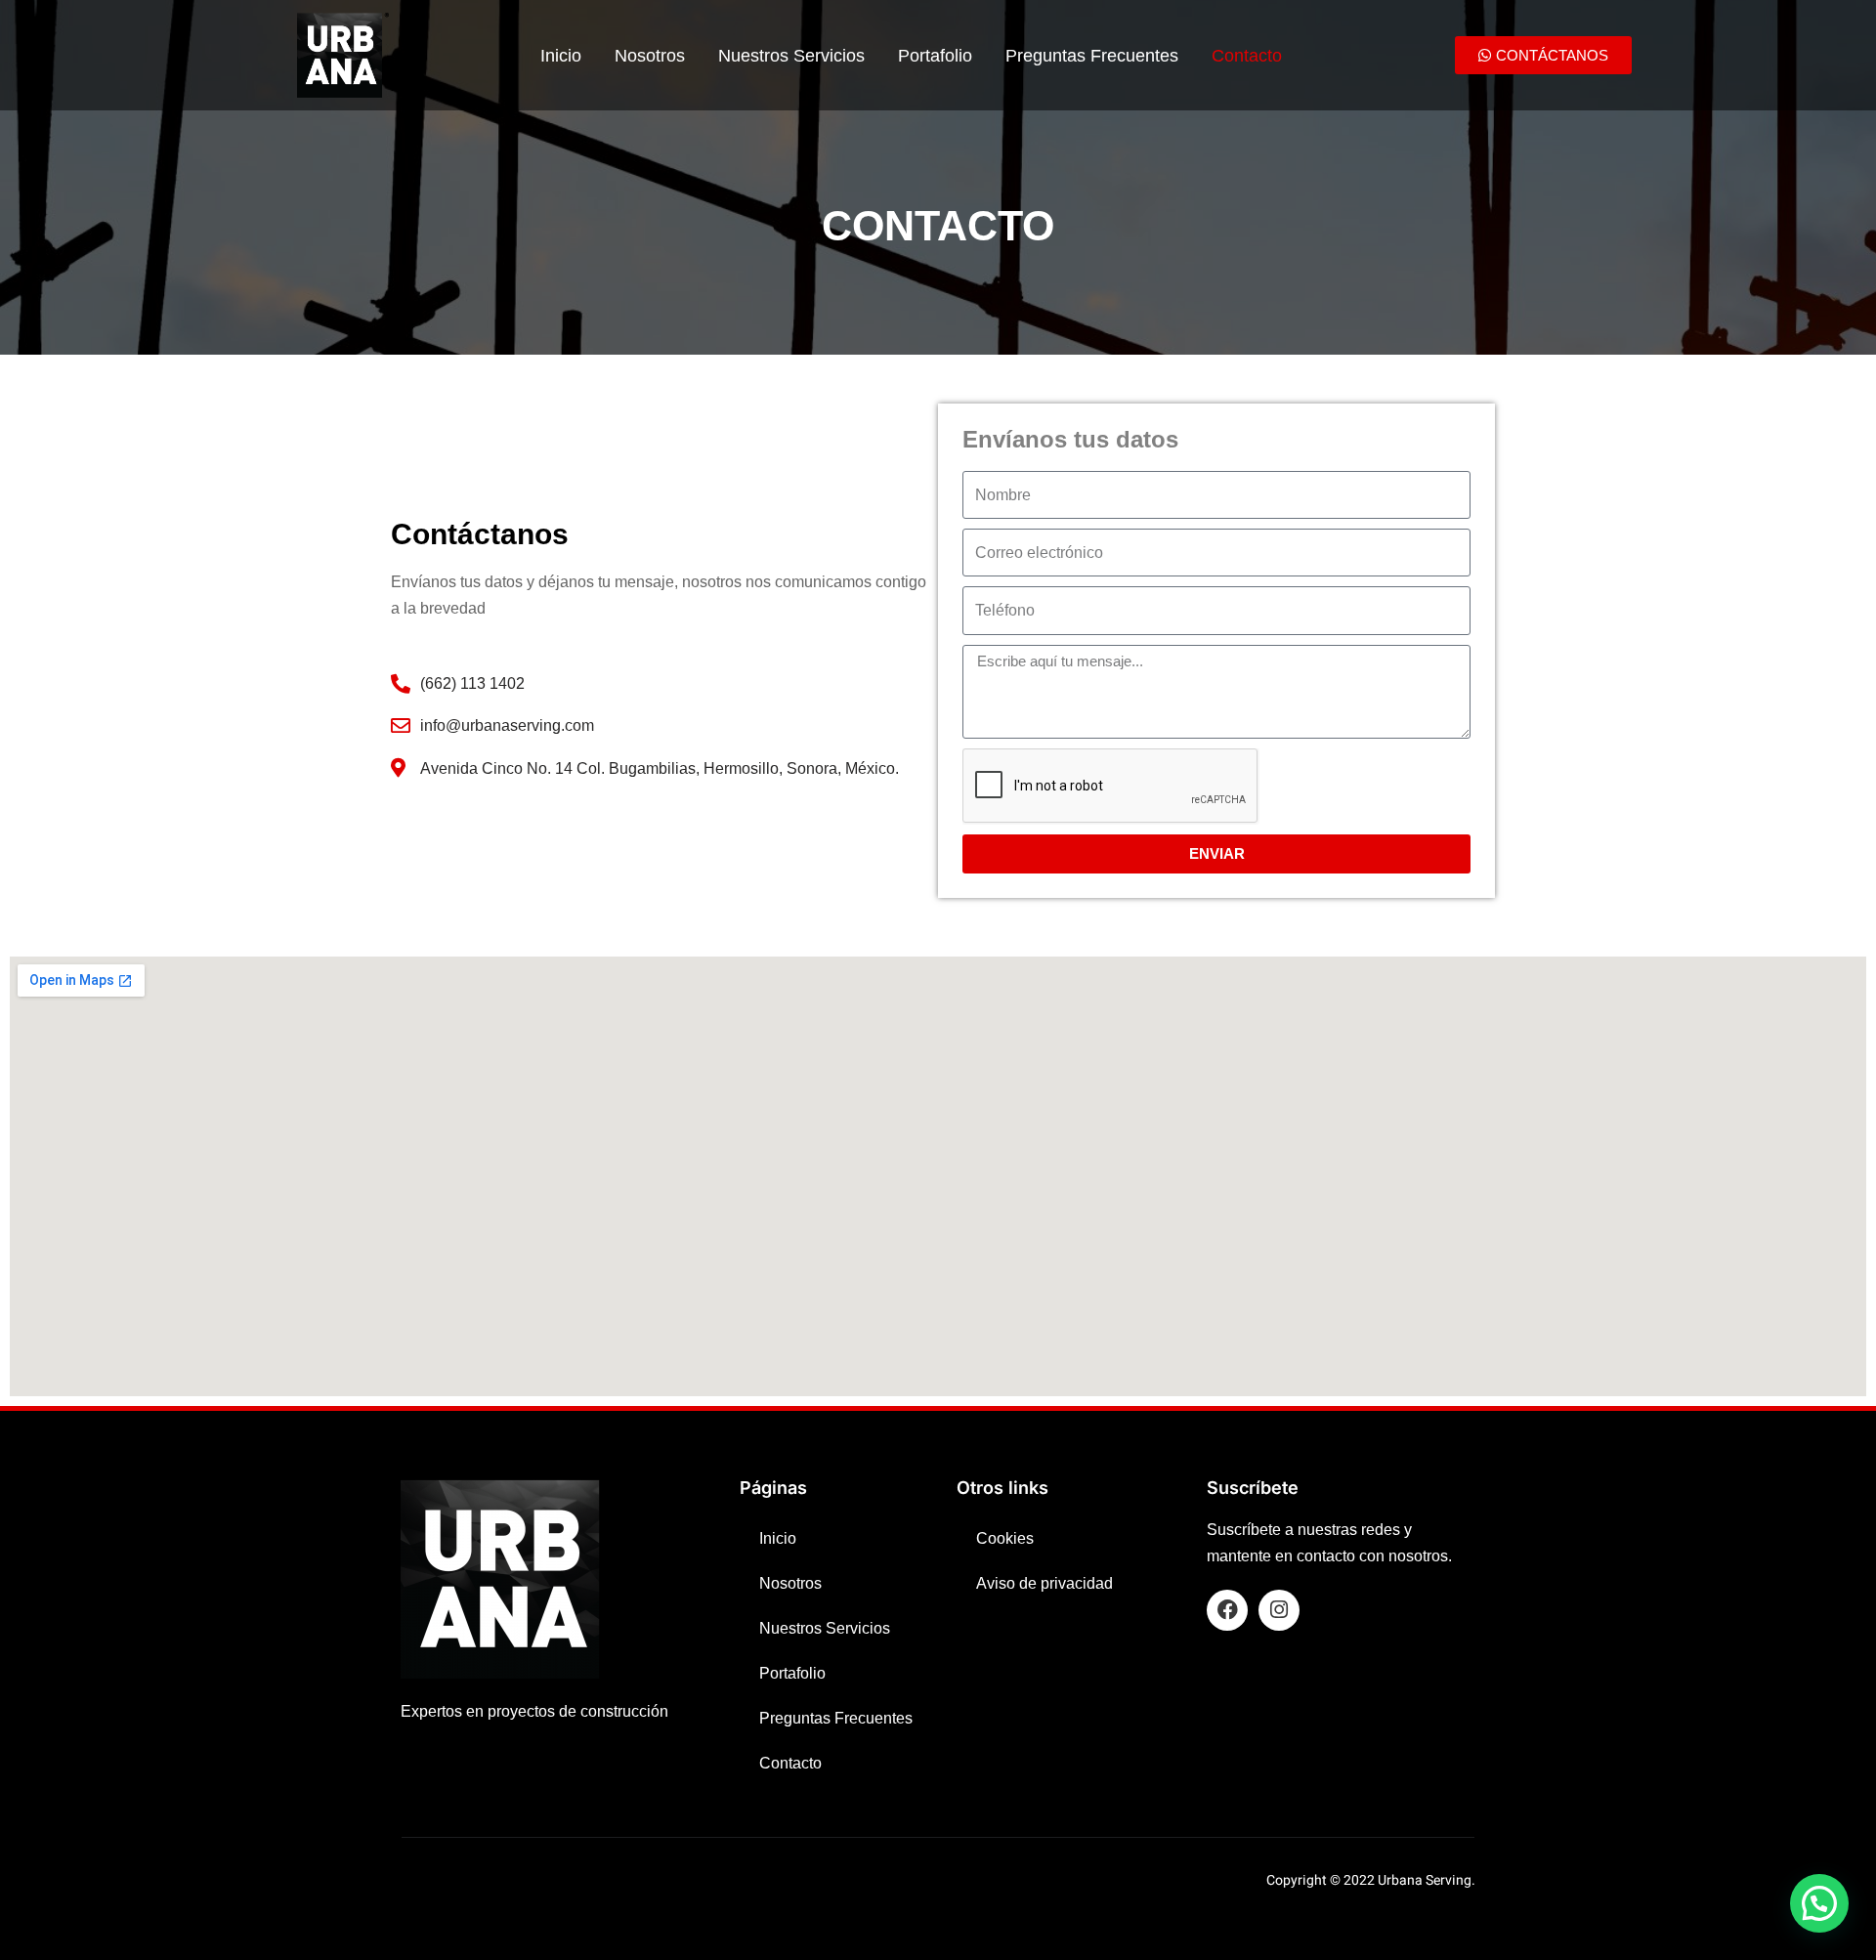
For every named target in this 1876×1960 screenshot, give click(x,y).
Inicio (561, 56)
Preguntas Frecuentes (1092, 56)
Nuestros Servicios (791, 56)
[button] (1819, 1903)
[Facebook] (1227, 1610)
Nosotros (650, 56)
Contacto (1247, 56)
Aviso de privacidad (1045, 1583)
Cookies (1005, 1538)
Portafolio (935, 56)
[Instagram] (1279, 1610)
